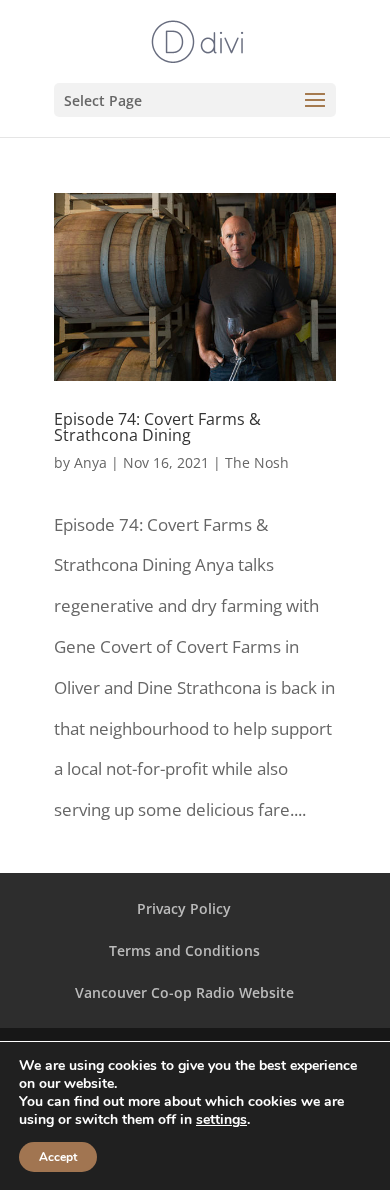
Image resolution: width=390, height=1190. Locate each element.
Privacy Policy (184, 908)
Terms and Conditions (184, 950)
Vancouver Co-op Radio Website (184, 992)
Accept (58, 1157)
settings (221, 1120)
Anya (90, 462)
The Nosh (257, 462)
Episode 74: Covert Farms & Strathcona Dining (157, 427)
